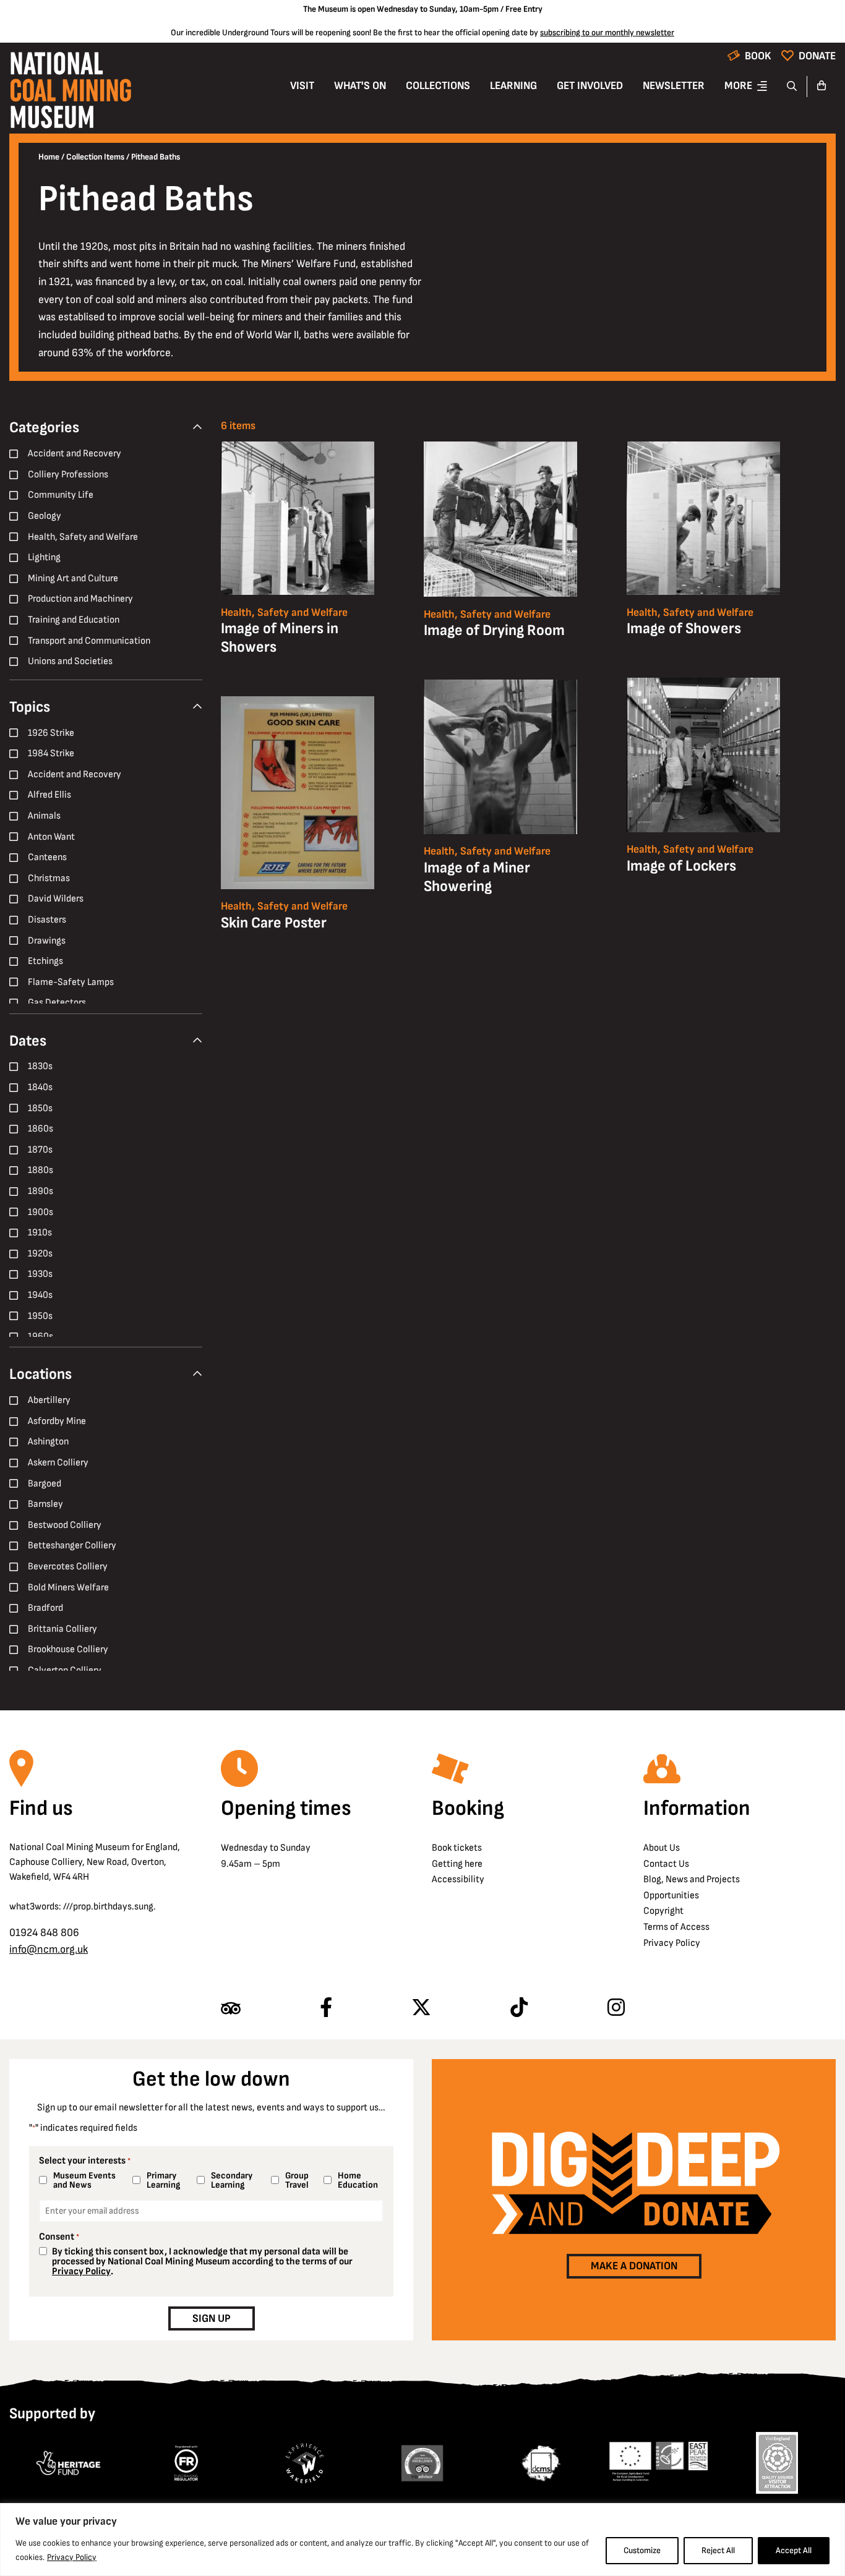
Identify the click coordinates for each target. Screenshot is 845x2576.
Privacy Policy (72, 2557)
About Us (662, 1848)
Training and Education (74, 620)
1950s (40, 1316)
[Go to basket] (821, 87)
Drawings (47, 941)
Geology (45, 516)
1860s (41, 1129)
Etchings (45, 961)
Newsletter (674, 86)
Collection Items (95, 157)
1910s (40, 1233)
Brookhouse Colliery (68, 1649)
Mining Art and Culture (73, 578)
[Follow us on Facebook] (326, 2008)
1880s (41, 1170)
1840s (40, 1087)
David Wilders (56, 899)
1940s (40, 1295)
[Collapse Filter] (197, 428)
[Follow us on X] (421, 2008)
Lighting (44, 557)
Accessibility (458, 1879)
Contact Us (666, 1864)
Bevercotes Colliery (68, 1567)
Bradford (45, 1608)
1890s (41, 1191)
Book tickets (457, 1848)
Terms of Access (676, 1927)
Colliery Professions (68, 475)
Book (758, 56)
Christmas (49, 878)
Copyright (663, 1911)
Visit (302, 86)
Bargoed (45, 1484)
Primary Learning (163, 2180)
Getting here (457, 1864)
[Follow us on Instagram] (616, 2008)
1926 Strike (51, 733)
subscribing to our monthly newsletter (607, 32)
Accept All (794, 2550)
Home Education (358, 2180)
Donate (817, 56)
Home (49, 157)
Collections (438, 86)
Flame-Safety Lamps (71, 982)
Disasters (47, 920)
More (738, 86)
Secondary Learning (232, 2180)
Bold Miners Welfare (68, 1588)
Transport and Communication (89, 641)
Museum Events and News (84, 2180)
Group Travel (297, 2180)
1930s (40, 1274)
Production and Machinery (80, 599)
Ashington (48, 1442)
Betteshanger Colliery (72, 1546)
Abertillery (49, 1400)
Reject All (718, 2550)
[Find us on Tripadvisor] (231, 2008)
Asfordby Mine (57, 1421)
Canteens (47, 857)
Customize (642, 2550)
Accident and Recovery (75, 454)
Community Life (61, 495)
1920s (40, 1254)
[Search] (792, 87)
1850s (40, 1108)
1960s (41, 1337)
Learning (513, 86)
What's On (360, 86)
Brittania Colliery (62, 1629)
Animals (44, 816)
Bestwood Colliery (65, 1525)
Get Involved (590, 86)
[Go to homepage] (71, 94)
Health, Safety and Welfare (83, 537)
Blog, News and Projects (692, 1879)
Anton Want (51, 837)
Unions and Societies (70, 661)
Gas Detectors (57, 1003)
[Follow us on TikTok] (519, 2008)
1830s (40, 1066)
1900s (41, 1212)
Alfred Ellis (49, 795)
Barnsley (45, 1504)
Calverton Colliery (65, 1670)
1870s (40, 1150)
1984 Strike (51, 753)
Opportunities (671, 1896)
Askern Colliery (58, 1463)
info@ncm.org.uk (49, 1949)
